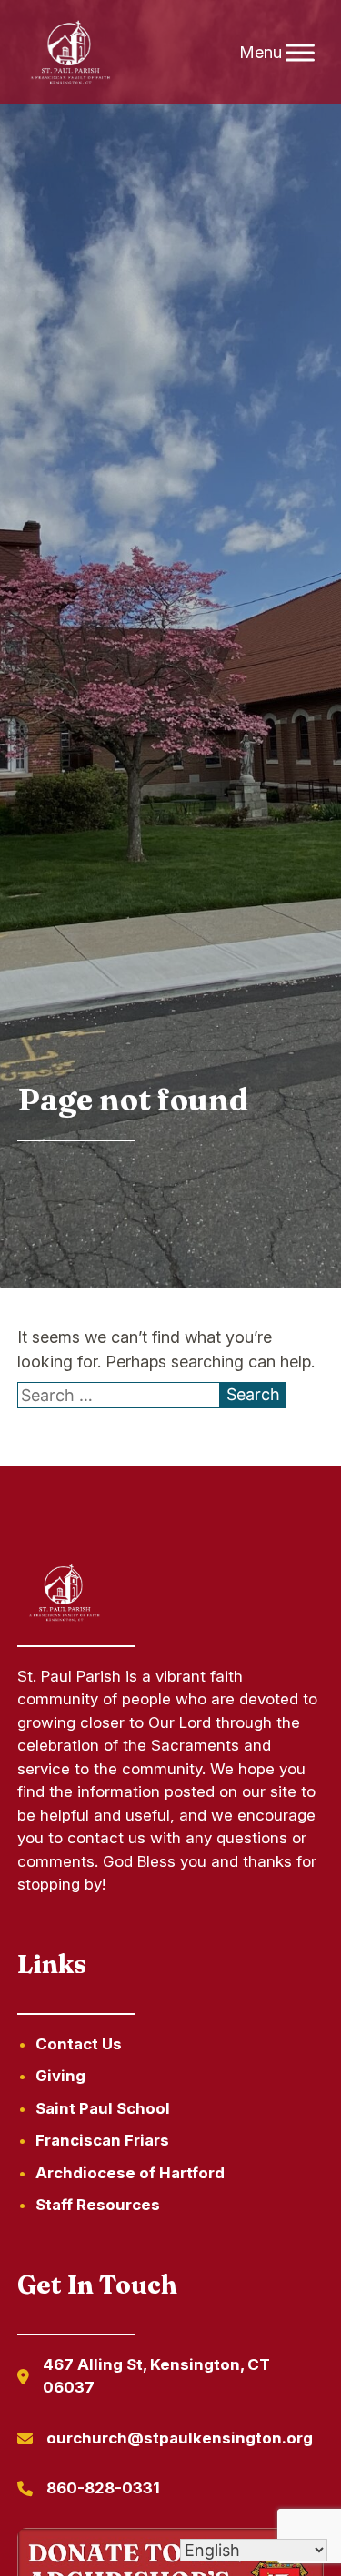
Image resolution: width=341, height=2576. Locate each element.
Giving (60, 2076)
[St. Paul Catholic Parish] (71, 53)
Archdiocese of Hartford (130, 2173)
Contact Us (79, 2044)
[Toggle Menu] (300, 52)
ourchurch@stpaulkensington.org (180, 2438)
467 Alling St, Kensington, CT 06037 (156, 2376)
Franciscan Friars (102, 2140)
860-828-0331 (103, 2488)
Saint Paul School (103, 2108)
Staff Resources (98, 2205)
